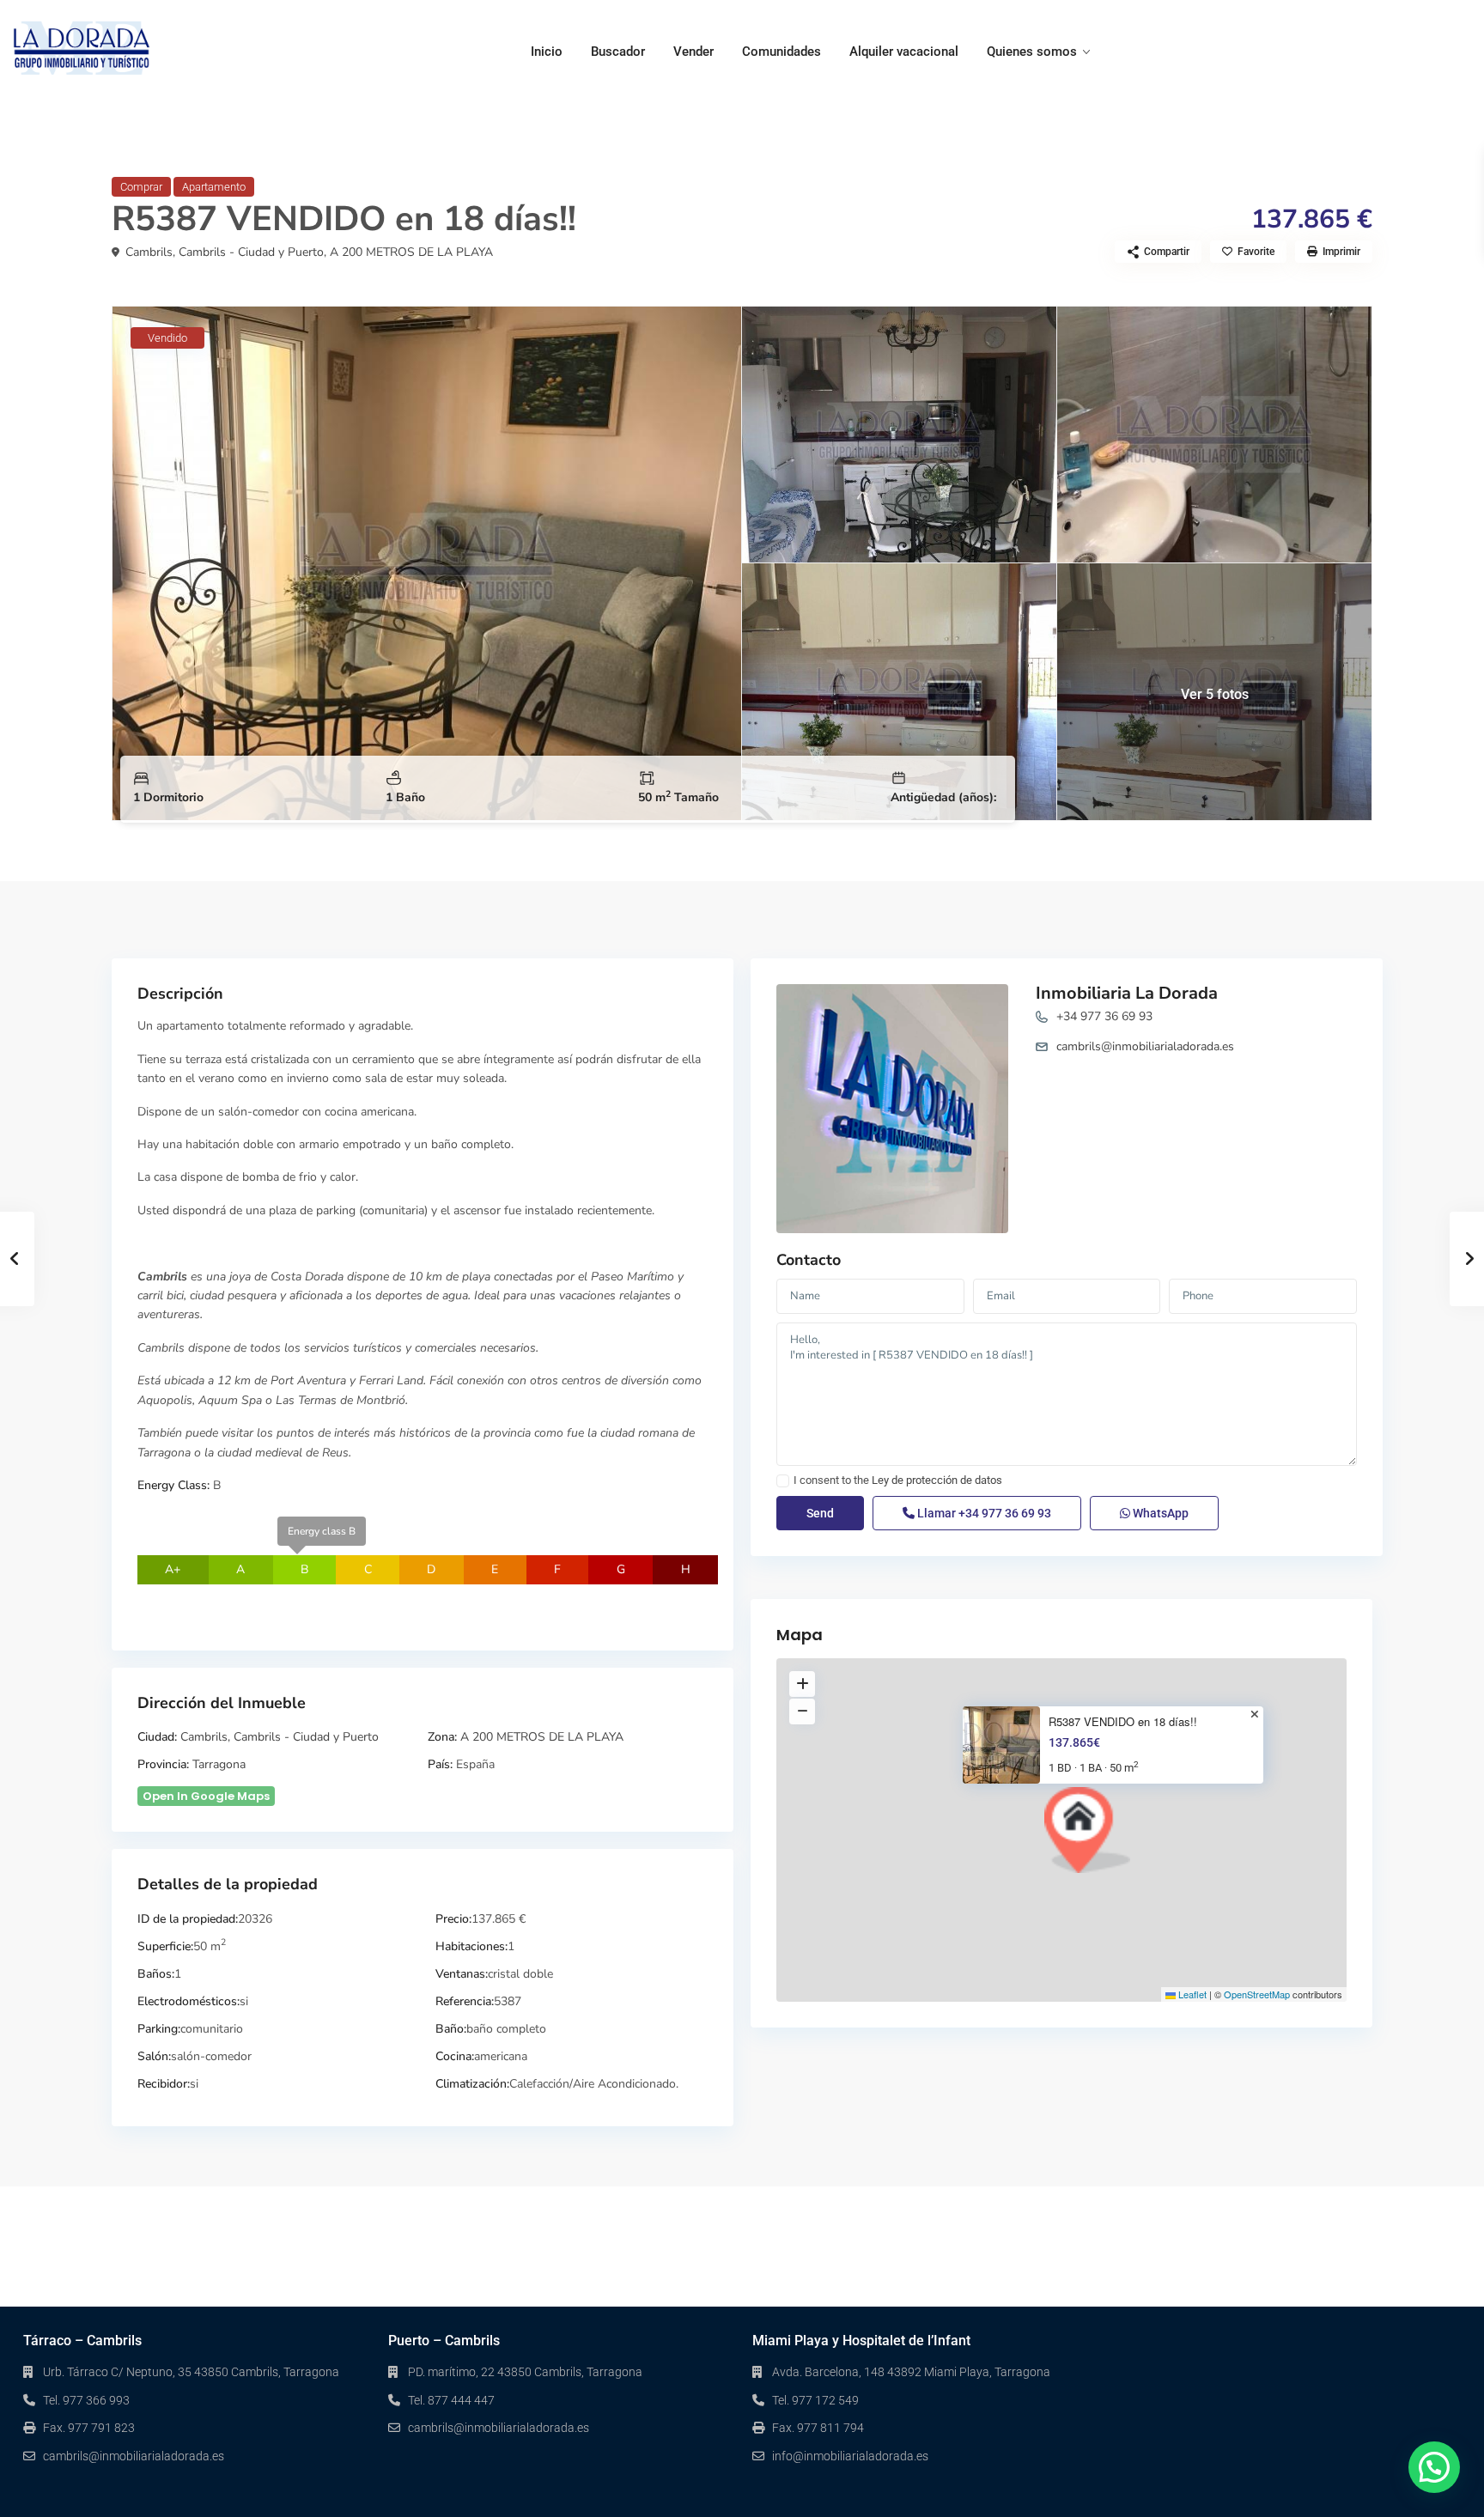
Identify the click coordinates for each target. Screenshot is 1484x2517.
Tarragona (219, 1764)
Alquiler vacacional (904, 52)
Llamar (983, 1513)
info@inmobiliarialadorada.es (850, 2456)
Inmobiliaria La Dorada (1127, 993)
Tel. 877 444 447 (451, 2400)
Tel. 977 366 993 (86, 2400)
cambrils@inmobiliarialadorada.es (1145, 1046)
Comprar (141, 187)
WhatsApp (1159, 1513)
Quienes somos (1032, 52)
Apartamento (214, 187)
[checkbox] (783, 1481)
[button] (1087, 1830)
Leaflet (1191, 1994)
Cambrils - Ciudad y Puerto (251, 252)
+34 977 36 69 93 (1104, 1016)
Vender (693, 52)
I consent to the (898, 1480)
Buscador (618, 52)
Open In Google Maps (206, 1796)
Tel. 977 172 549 (815, 2400)
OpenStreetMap (1257, 1994)
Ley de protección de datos (937, 1480)
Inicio (547, 52)
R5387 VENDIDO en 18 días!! (1123, 1722)
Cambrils (149, 252)
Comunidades (782, 52)
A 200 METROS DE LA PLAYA (411, 252)
